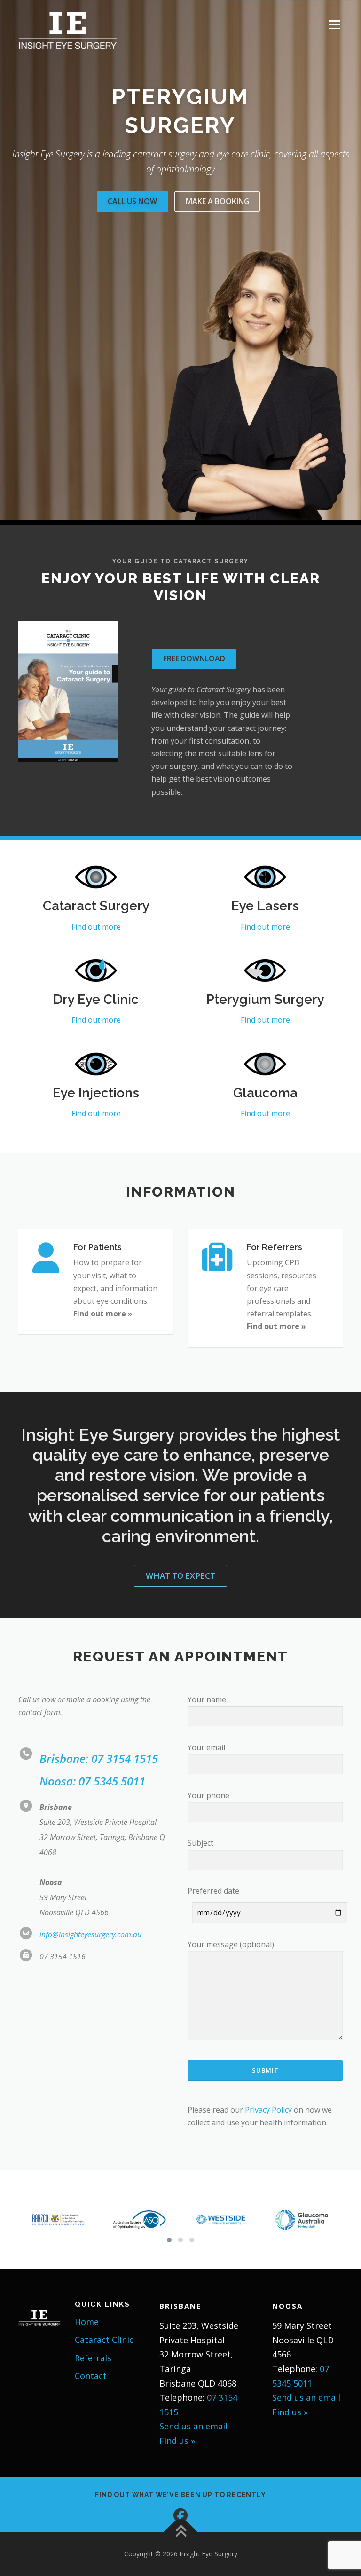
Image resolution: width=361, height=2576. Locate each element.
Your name (207, 1699)
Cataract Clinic (104, 2340)
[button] (169, 2240)
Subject (200, 1843)
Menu (334, 24)
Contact (91, 2376)
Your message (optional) (231, 1944)
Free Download (194, 658)
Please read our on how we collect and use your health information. (260, 2116)
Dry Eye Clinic (96, 999)
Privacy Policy (268, 2110)
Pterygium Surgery (265, 999)
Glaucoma (265, 1093)
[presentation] (11, 2220)
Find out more (96, 927)
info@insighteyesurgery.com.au (90, 1934)
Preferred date (213, 1891)
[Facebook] (180, 2515)
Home (87, 2322)
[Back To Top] (181, 2532)
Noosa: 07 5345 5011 (92, 1781)
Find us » (177, 2441)
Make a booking (217, 201)
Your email (206, 1747)
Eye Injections (96, 1093)
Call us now (132, 201)
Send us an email (193, 2426)
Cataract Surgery (96, 906)
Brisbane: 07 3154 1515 (99, 1758)
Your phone (208, 1795)
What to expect (180, 1576)
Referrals (93, 2358)
